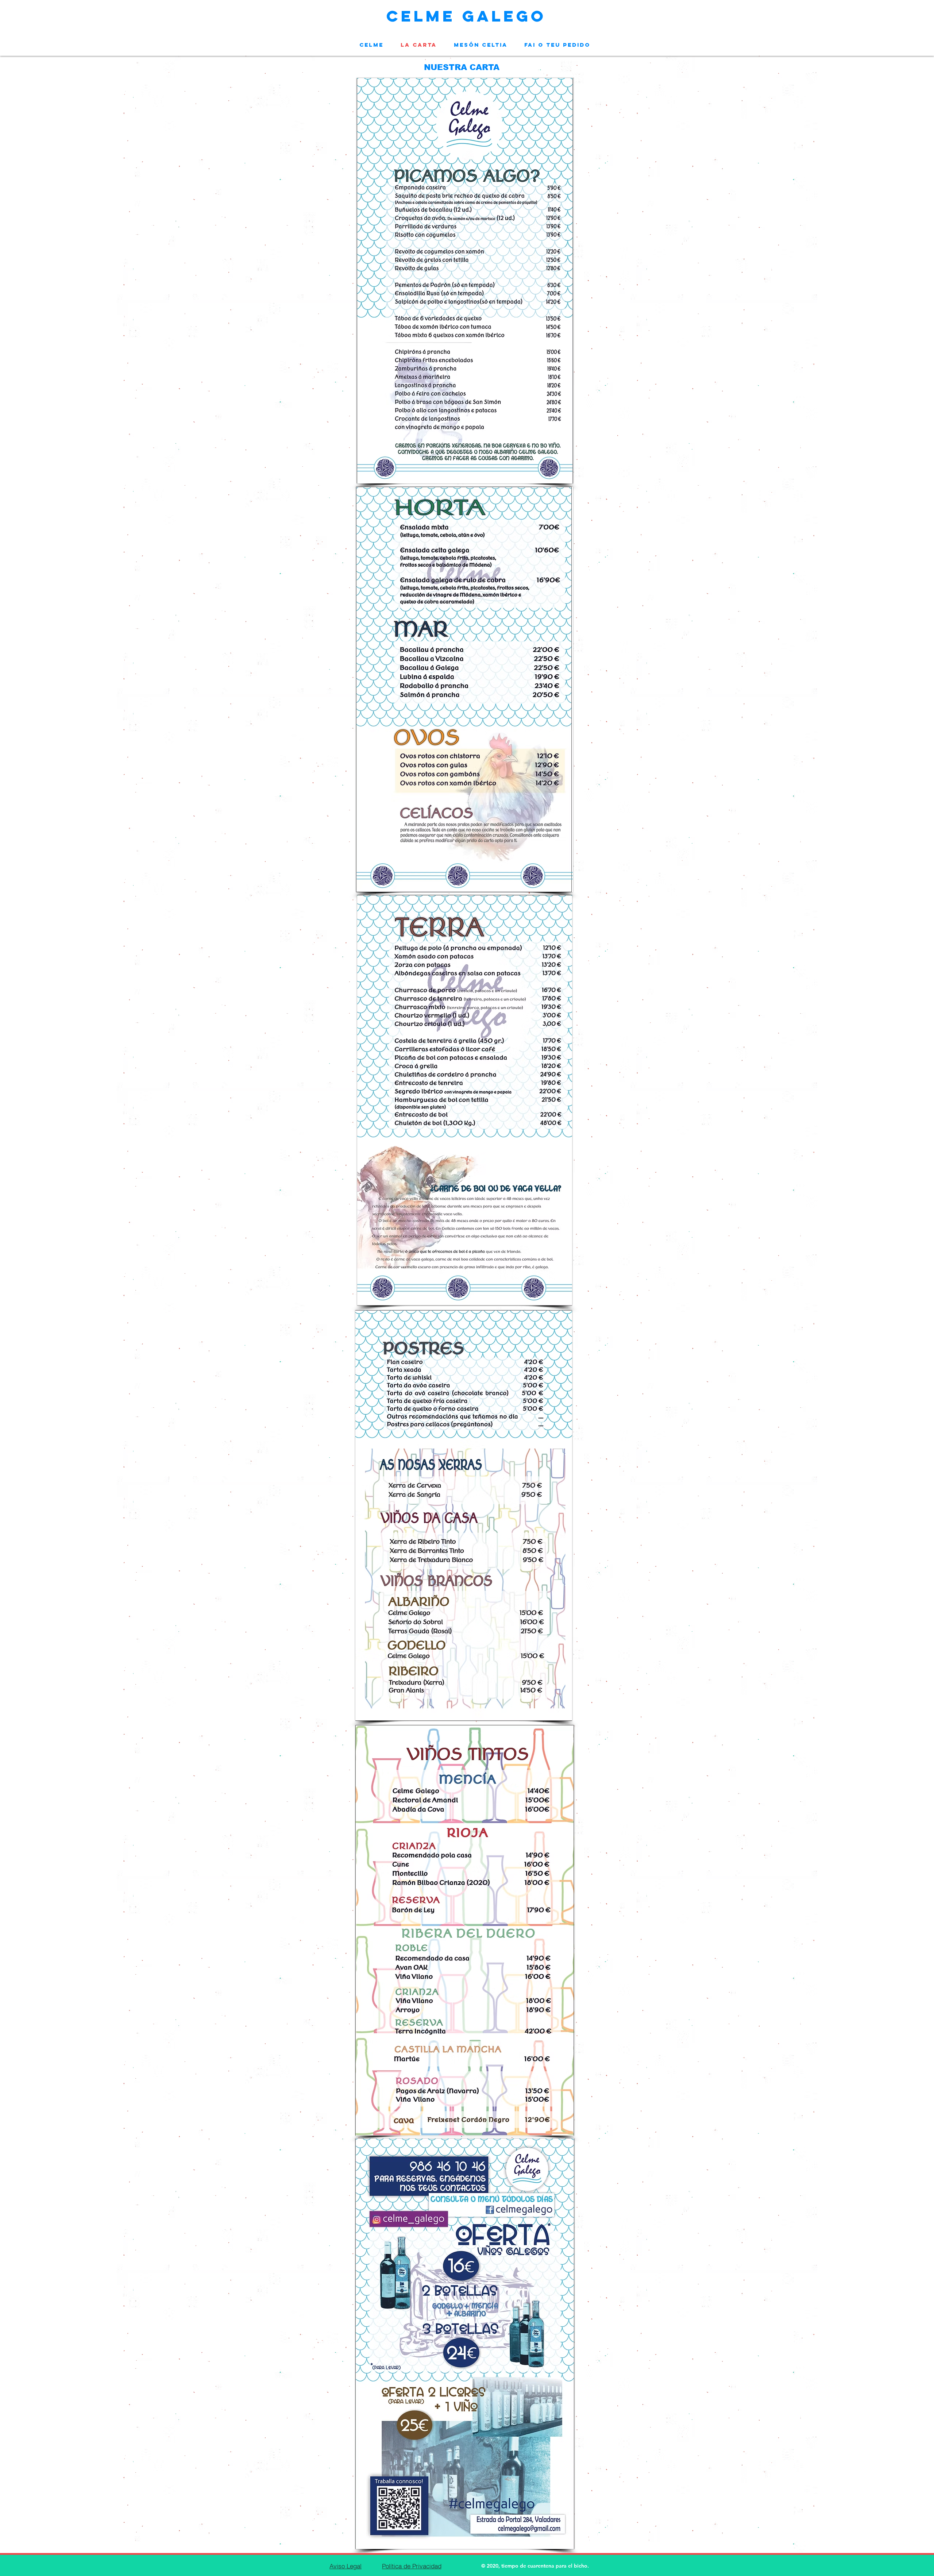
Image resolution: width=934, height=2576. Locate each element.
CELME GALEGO (466, 16)
